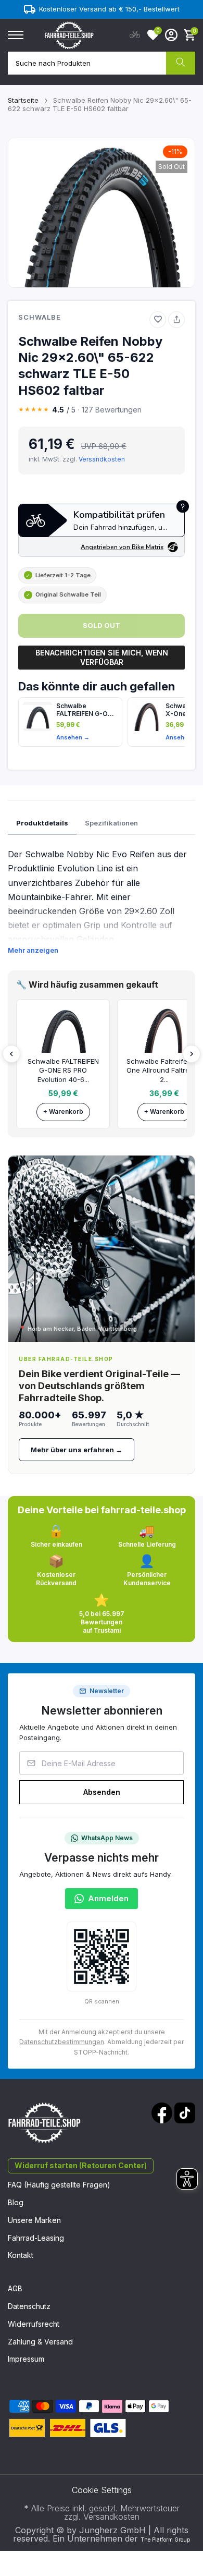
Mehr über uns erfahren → (77, 1450)
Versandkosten (102, 459)
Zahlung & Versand (40, 2342)
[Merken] (158, 320)
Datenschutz (29, 2306)
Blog (16, 2202)
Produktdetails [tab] (42, 823)
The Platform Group (165, 2539)
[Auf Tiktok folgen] (185, 2113)
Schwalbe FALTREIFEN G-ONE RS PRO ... (86, 710)
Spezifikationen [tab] (111, 823)
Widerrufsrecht (34, 2324)
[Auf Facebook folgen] (162, 2113)
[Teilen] (176, 320)
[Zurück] (11, 1054)
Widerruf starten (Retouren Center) (81, 2165)
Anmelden (108, 1898)
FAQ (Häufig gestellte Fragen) (59, 2185)
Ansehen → (73, 737)
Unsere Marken (34, 2220)
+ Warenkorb (63, 1111)
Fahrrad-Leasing (36, 2238)
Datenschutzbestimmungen (62, 2042)
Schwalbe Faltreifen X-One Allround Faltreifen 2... (164, 1070)
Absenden (102, 1792)
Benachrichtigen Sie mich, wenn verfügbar (102, 657)
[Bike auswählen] (135, 35)
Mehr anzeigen (33, 950)
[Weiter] (192, 1054)
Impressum (26, 2359)
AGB (15, 2288)
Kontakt (21, 2255)
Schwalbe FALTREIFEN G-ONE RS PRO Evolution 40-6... (63, 1070)
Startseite (23, 100)
